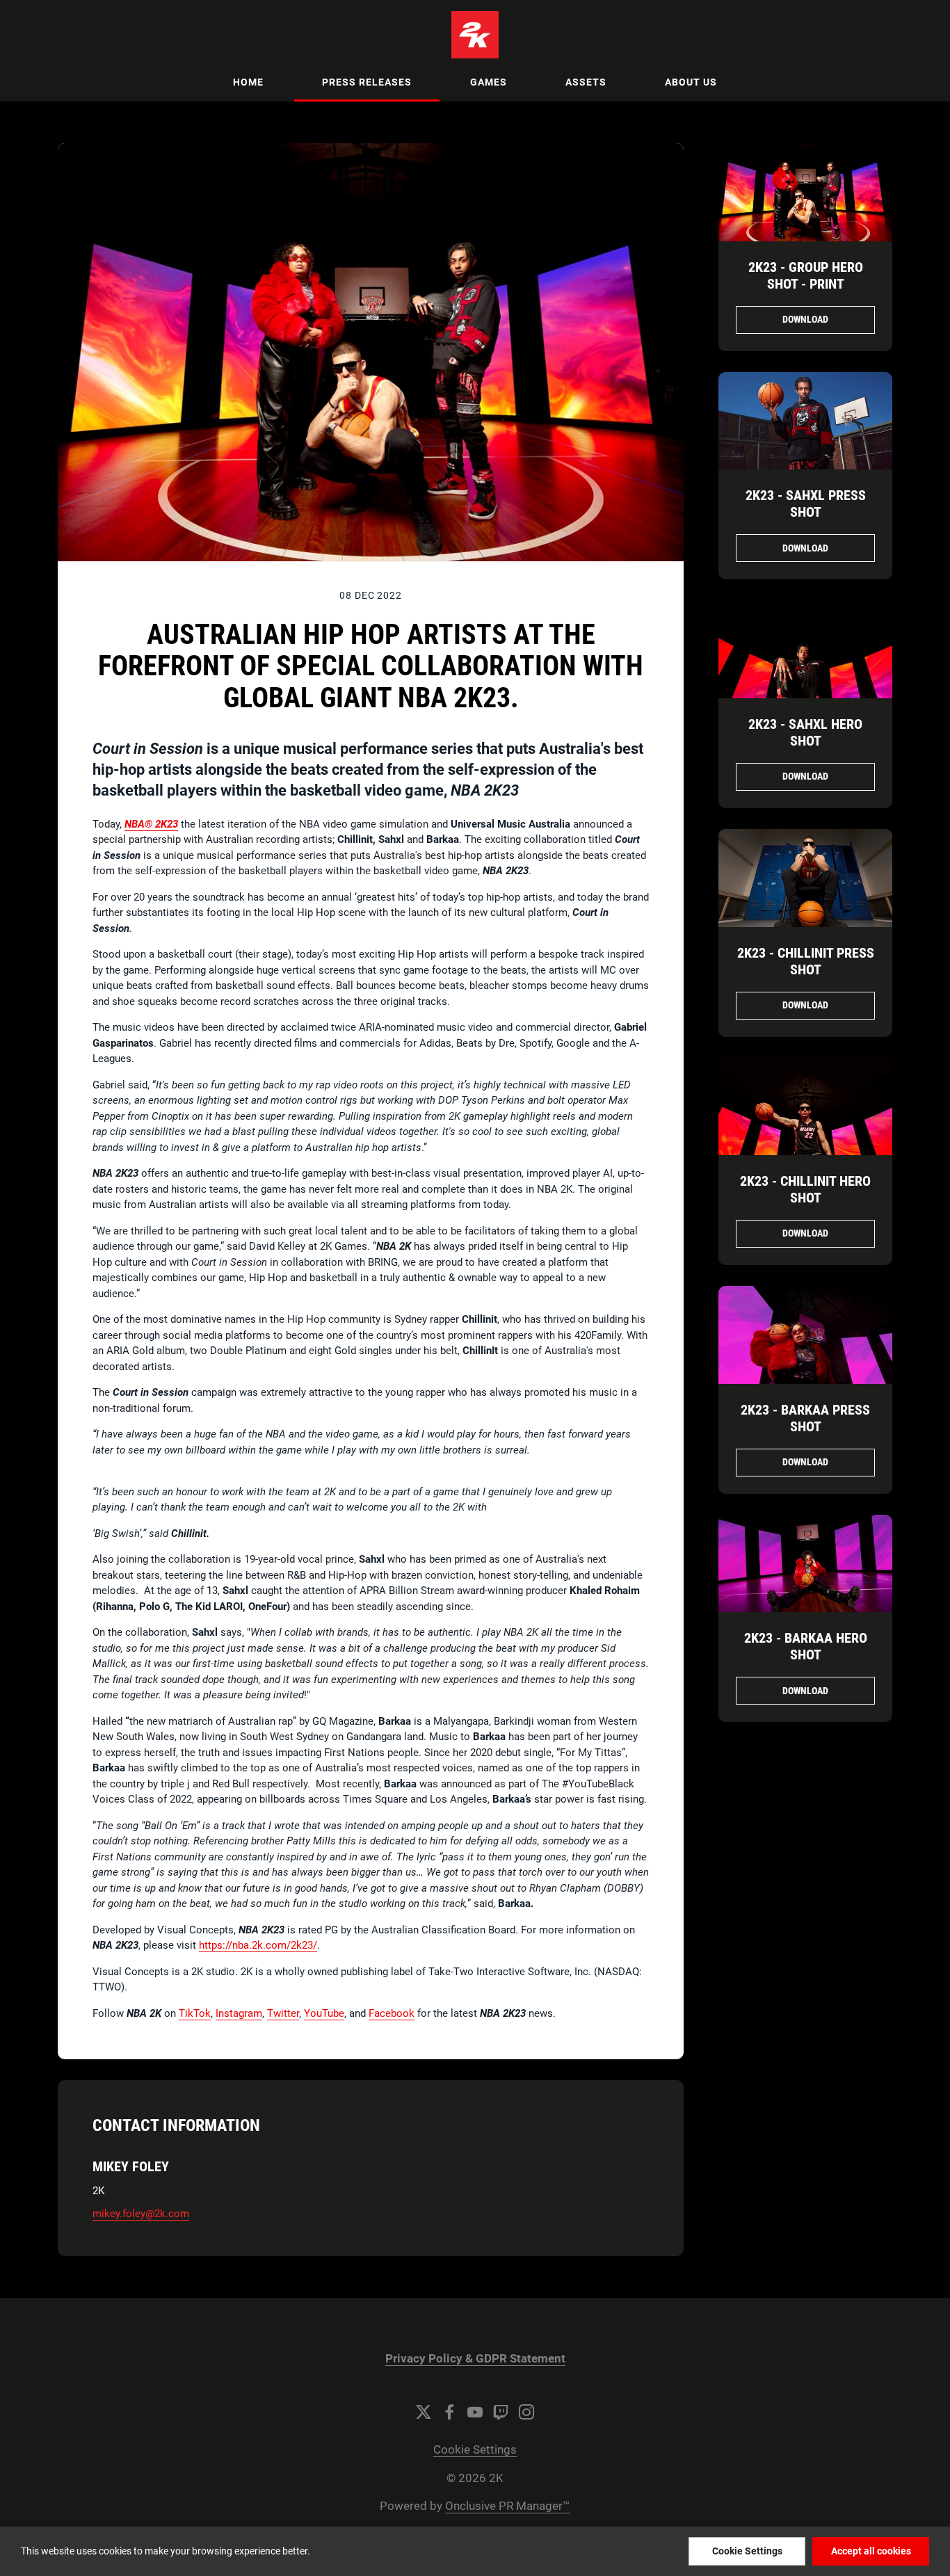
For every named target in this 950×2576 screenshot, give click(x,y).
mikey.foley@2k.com (141, 2214)
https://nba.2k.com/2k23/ (258, 1945)
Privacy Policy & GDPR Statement (475, 2359)
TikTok (195, 2013)
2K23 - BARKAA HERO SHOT (806, 1646)
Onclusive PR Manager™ (508, 2506)
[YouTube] (475, 2412)
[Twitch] (501, 2412)
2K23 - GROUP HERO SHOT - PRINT (806, 275)
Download (805, 319)
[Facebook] (449, 2412)
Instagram (239, 2013)
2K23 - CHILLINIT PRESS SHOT (806, 961)
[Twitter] (424, 2412)
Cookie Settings (475, 2450)
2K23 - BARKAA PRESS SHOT (805, 1418)
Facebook (392, 2013)
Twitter (283, 2013)
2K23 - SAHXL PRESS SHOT (806, 504)
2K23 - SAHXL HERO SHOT (805, 732)
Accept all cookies (871, 2551)
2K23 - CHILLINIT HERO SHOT (805, 1189)
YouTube (324, 2013)
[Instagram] (526, 2412)
